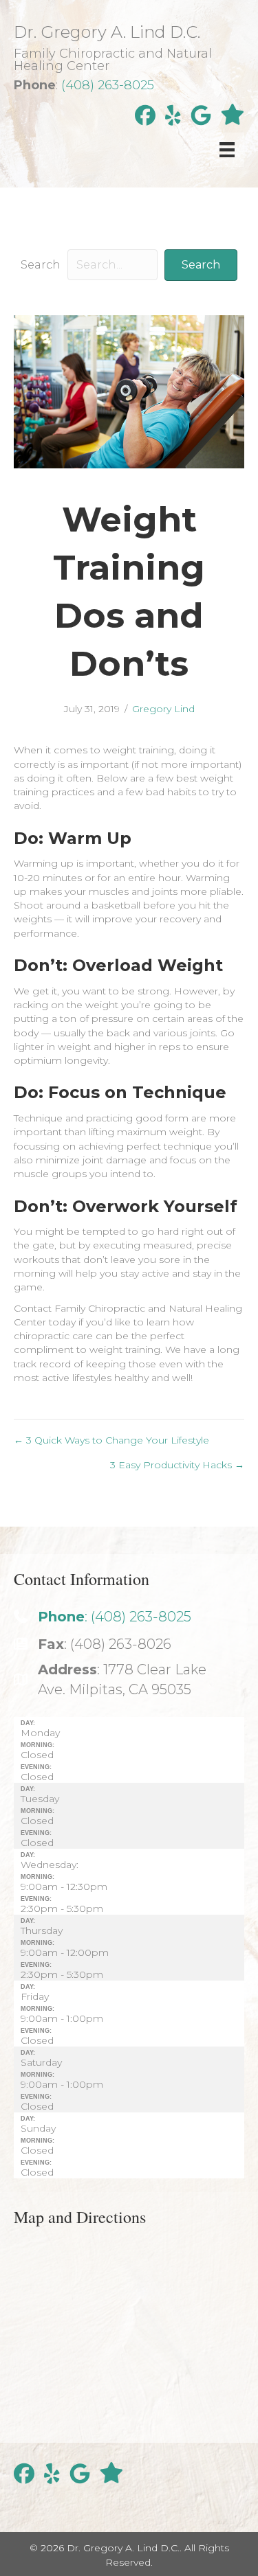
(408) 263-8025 (108, 85)
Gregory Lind (163, 709)
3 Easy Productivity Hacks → (177, 1465)
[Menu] (227, 150)
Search (41, 265)
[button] (201, 265)
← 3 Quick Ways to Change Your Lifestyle (111, 1440)
